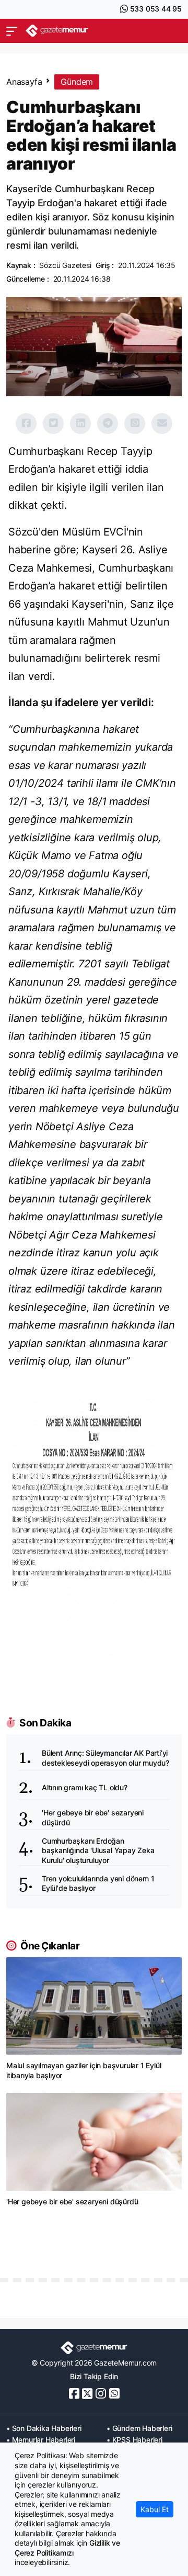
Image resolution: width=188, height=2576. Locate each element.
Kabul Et (155, 2509)
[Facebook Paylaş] (26, 423)
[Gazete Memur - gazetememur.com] (57, 31)
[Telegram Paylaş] (108, 423)
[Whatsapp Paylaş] (135, 423)
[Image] (94, 1530)
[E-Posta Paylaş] (162, 423)
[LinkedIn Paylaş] (80, 423)
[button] (12, 31)
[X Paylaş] (53, 423)
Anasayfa (24, 82)
